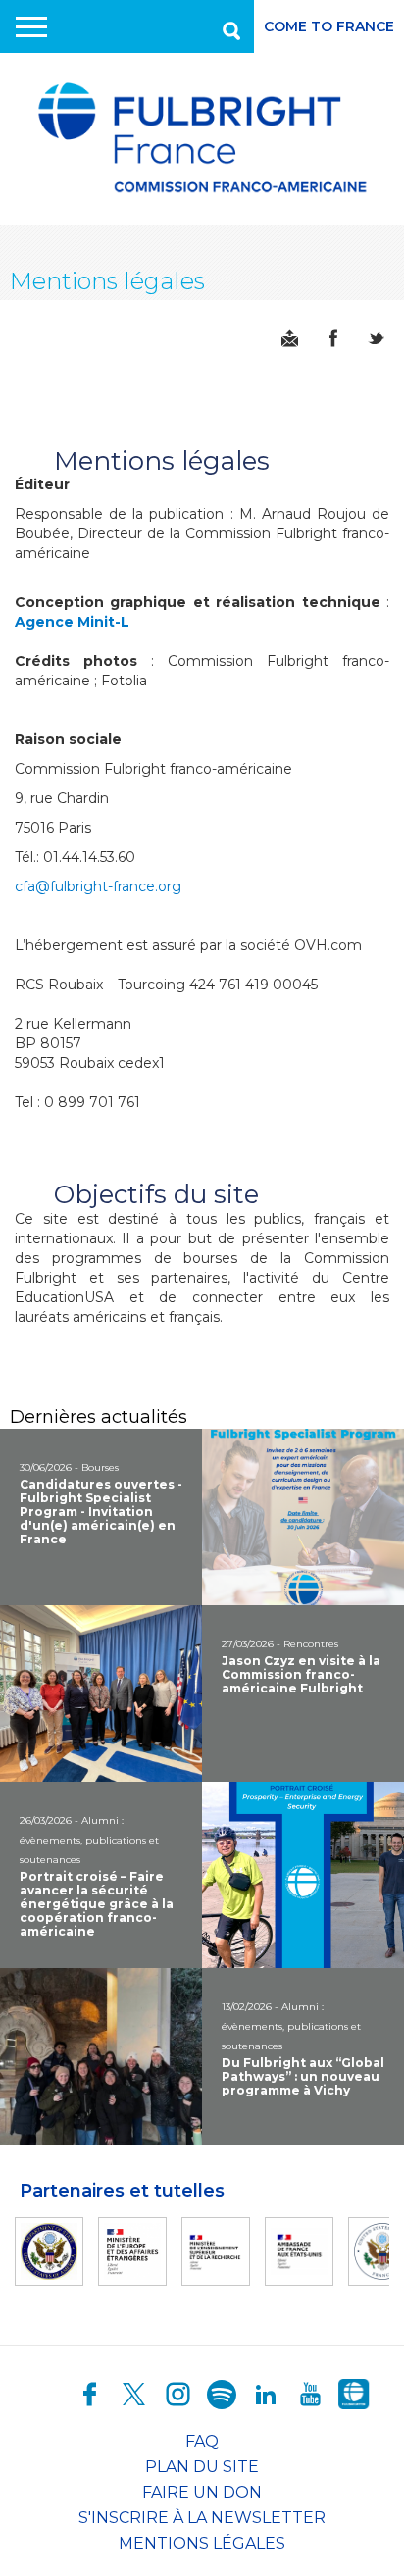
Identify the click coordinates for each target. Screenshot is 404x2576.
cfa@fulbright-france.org (98, 886)
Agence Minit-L (72, 622)
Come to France (329, 26)
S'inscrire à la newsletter (202, 2518)
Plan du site (202, 2467)
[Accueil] (202, 139)
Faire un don (202, 2492)
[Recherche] (229, 26)
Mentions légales (202, 2543)
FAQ (202, 2441)
